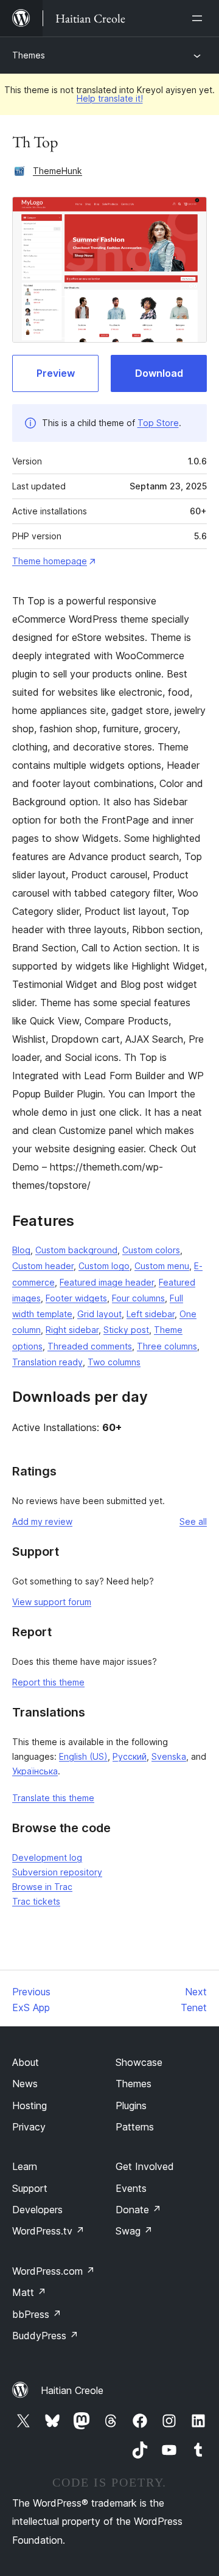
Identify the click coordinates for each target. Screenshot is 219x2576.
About (26, 2062)
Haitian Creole (72, 2390)
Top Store (158, 423)
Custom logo (104, 1266)
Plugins (131, 2105)
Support (30, 2188)
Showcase (139, 2062)
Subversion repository (57, 1872)
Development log (47, 1857)
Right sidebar (72, 1330)
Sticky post (126, 1330)
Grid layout (99, 1314)
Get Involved (145, 2166)
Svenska (169, 1756)
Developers (37, 2210)
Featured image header (107, 1282)
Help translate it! (110, 98)
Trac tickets (36, 1901)
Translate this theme (53, 1798)
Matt (29, 2292)
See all (193, 1521)
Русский (130, 1756)
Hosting (30, 2105)
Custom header (43, 1266)
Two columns (114, 1362)
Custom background (76, 1250)
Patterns (135, 2127)
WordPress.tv (48, 2231)
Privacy (29, 2127)
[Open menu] (200, 18)
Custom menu (162, 1266)
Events (131, 2188)
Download (159, 373)
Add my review (42, 1521)
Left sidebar (151, 1314)
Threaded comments (90, 1346)
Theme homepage (50, 561)
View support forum (52, 1602)
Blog (21, 1250)
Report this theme (48, 1682)
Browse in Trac (42, 1887)
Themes (29, 55)
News (25, 2084)
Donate (138, 2210)
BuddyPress (45, 2336)
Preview (56, 373)
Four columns (138, 1298)
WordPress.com (54, 2271)
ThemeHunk (57, 171)
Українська (35, 1771)
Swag (134, 2231)
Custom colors (151, 1250)
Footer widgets (76, 1298)
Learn (25, 2166)
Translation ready (47, 1362)
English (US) (83, 1756)
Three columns (167, 1346)
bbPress (37, 2314)
